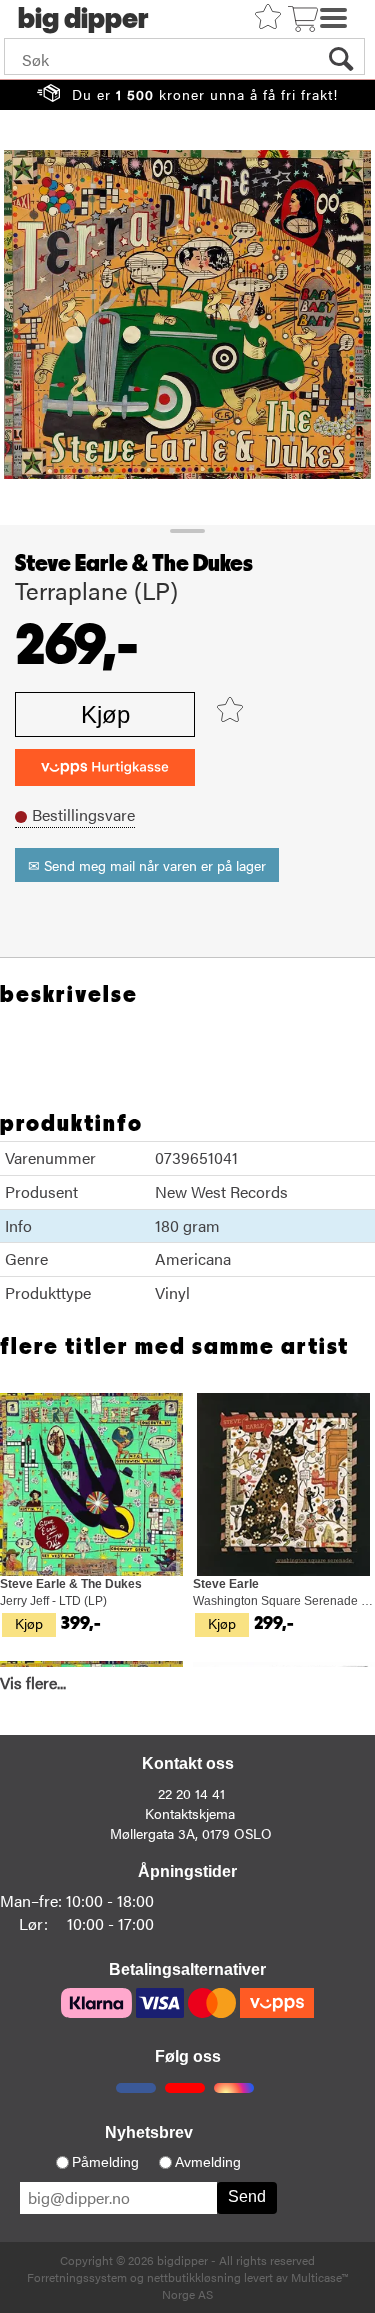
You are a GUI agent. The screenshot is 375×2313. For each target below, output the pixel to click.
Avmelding (208, 2162)
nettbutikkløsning (194, 2277)
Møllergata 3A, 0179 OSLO (191, 1833)
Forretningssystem (77, 2277)
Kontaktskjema (190, 1813)
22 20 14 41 (191, 1793)
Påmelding (105, 2162)
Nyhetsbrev (149, 2132)
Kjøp (105, 714)
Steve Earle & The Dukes (134, 564)
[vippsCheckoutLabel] (105, 767)
